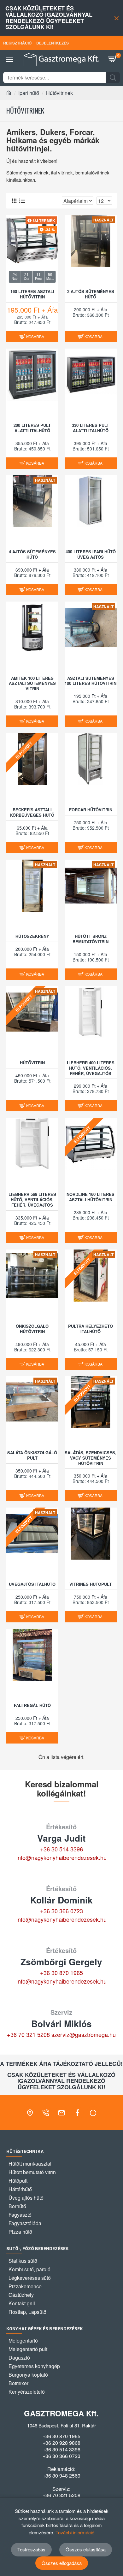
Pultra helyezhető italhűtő (91, 1329)
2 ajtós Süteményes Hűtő (91, 294)
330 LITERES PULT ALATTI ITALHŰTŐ (91, 428)
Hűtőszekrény (32, 936)
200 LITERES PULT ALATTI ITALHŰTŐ (32, 428)
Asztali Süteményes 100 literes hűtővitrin (91, 681)
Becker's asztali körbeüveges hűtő (32, 813)
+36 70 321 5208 (28, 2034)
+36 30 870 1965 (61, 1973)
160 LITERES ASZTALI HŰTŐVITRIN (32, 294)
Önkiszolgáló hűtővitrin (32, 1329)
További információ (75, 2532)
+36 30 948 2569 (61, 2476)
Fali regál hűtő (32, 1706)
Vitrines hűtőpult (91, 1584)
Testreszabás (31, 2549)
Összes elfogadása (62, 2563)
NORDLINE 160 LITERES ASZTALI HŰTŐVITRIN (91, 1197)
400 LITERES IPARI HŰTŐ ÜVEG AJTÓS (91, 555)
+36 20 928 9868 (61, 2443)
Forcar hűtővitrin (91, 810)
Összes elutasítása (86, 2549)
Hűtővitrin (32, 1063)
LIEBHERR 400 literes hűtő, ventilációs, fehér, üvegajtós (91, 1068)
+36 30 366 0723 (61, 1911)
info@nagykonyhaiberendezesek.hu (61, 1857)
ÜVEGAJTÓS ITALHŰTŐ (32, 1584)
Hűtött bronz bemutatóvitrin (91, 939)
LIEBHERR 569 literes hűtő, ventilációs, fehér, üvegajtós (32, 1200)
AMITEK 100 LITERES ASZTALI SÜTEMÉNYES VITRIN (32, 684)
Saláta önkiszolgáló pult (32, 1456)
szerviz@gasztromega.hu (84, 2034)
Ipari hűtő (29, 93)
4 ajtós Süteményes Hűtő (32, 555)
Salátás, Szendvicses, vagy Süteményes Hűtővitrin (91, 1458)
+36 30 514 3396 (61, 1849)
